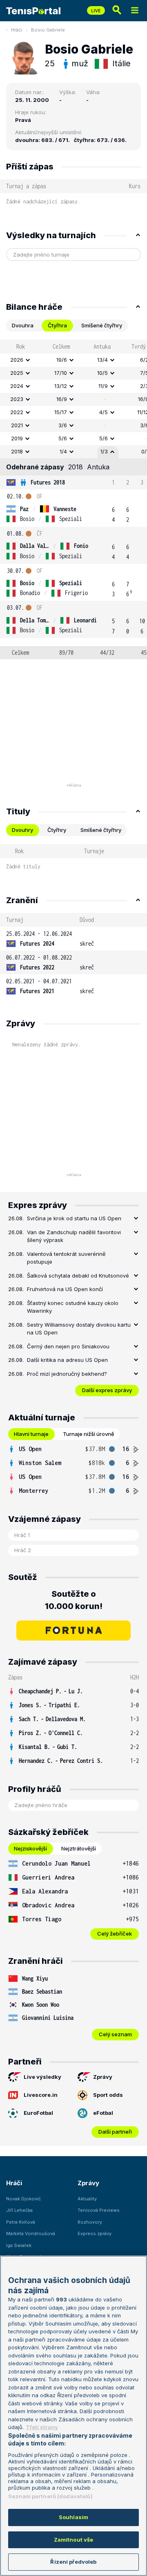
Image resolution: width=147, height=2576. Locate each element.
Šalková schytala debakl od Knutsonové (78, 1276)
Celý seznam (115, 2034)
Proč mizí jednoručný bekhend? (67, 1374)
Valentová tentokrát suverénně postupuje (66, 1258)
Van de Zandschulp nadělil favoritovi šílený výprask (74, 1236)
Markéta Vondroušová (31, 2233)
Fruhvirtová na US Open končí (65, 1289)
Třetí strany (42, 2427)
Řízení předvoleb (73, 2562)
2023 (17, 399)
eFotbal (103, 2113)
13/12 (61, 386)
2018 (17, 451)
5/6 (63, 438)
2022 (17, 412)
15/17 (61, 412)
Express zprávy (95, 2233)
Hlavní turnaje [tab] (31, 1434)
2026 (17, 360)
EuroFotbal (38, 2113)
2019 (17, 438)
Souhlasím (73, 2517)
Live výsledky (42, 2077)
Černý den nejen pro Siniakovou (68, 1346)
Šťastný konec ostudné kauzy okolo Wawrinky (73, 1307)
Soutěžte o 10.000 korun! (74, 1600)
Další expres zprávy (107, 1390)
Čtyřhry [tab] (57, 830)
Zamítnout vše (74, 2540)
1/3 (104, 451)
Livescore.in (41, 2095)
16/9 (62, 399)
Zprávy (103, 2077)
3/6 (63, 425)
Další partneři (115, 2132)
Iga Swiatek (19, 2245)
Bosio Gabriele (48, 30)
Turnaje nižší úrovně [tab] (89, 1434)
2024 (17, 386)
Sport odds (108, 2095)
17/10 (61, 373)
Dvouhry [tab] (22, 830)
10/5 (102, 373)
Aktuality (87, 2199)
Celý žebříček (115, 1934)
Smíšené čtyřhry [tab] (102, 325)
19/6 (62, 360)
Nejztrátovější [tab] (79, 1848)
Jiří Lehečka (19, 2210)
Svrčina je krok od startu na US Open (74, 1218)
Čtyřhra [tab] (57, 325)
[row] (73, 360)
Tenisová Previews (99, 2210)
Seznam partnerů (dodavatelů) (50, 2496)
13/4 (102, 360)
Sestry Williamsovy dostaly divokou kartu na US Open (79, 1329)
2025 (17, 373)
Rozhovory (90, 2222)
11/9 (103, 386)
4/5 (104, 412)
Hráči (17, 30)
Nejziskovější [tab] (30, 1848)
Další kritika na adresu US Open (67, 1360)
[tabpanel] (73, 499)
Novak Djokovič (23, 2199)
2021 (17, 425)
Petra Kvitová (21, 2222)
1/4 (63, 451)
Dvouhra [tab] (23, 325)
